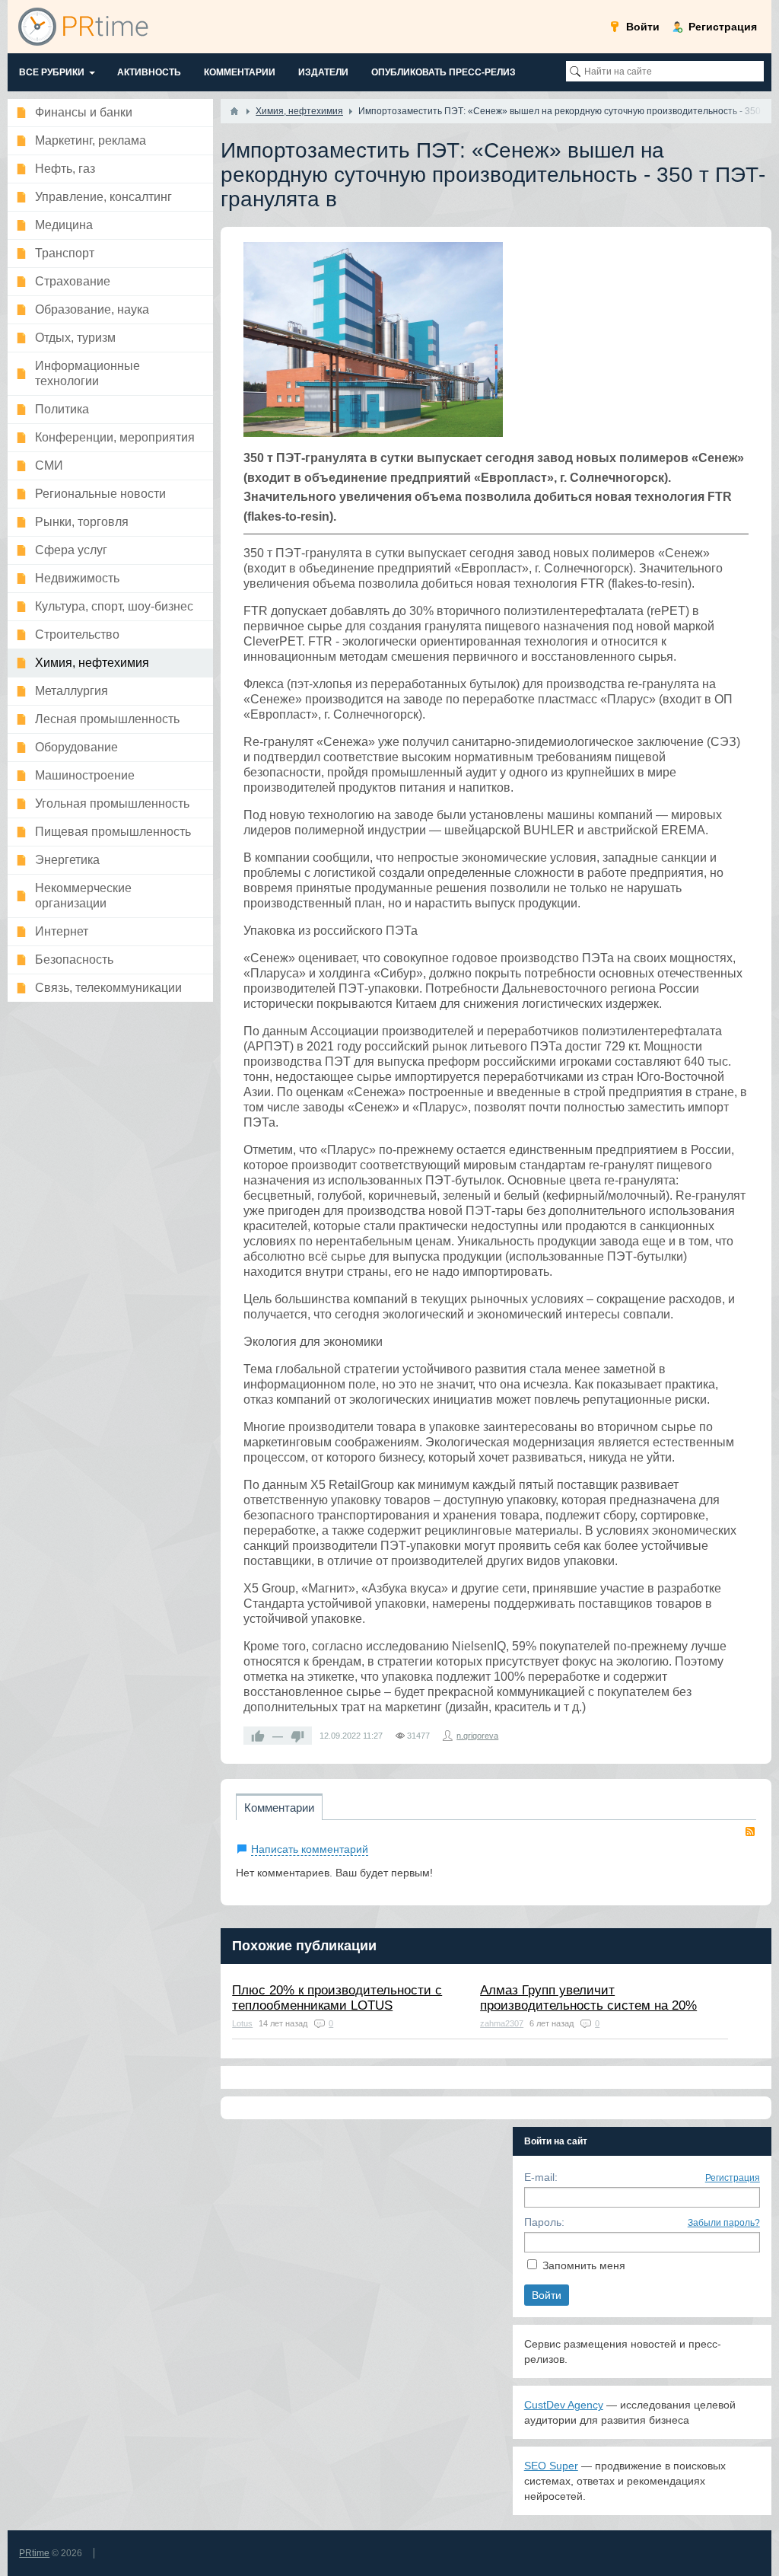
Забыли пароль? (724, 2223)
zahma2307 (502, 2023)
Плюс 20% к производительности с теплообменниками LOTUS (337, 1998)
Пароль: (544, 2222)
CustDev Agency (564, 2405)
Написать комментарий (310, 1849)
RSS (750, 1832)
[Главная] (234, 111)
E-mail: (541, 2177)
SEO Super (551, 2466)
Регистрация (733, 2178)
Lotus (242, 2023)
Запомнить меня (584, 2265)
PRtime (34, 2553)
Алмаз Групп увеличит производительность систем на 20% (588, 1998)
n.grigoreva (477, 1736)
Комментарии (279, 1808)
